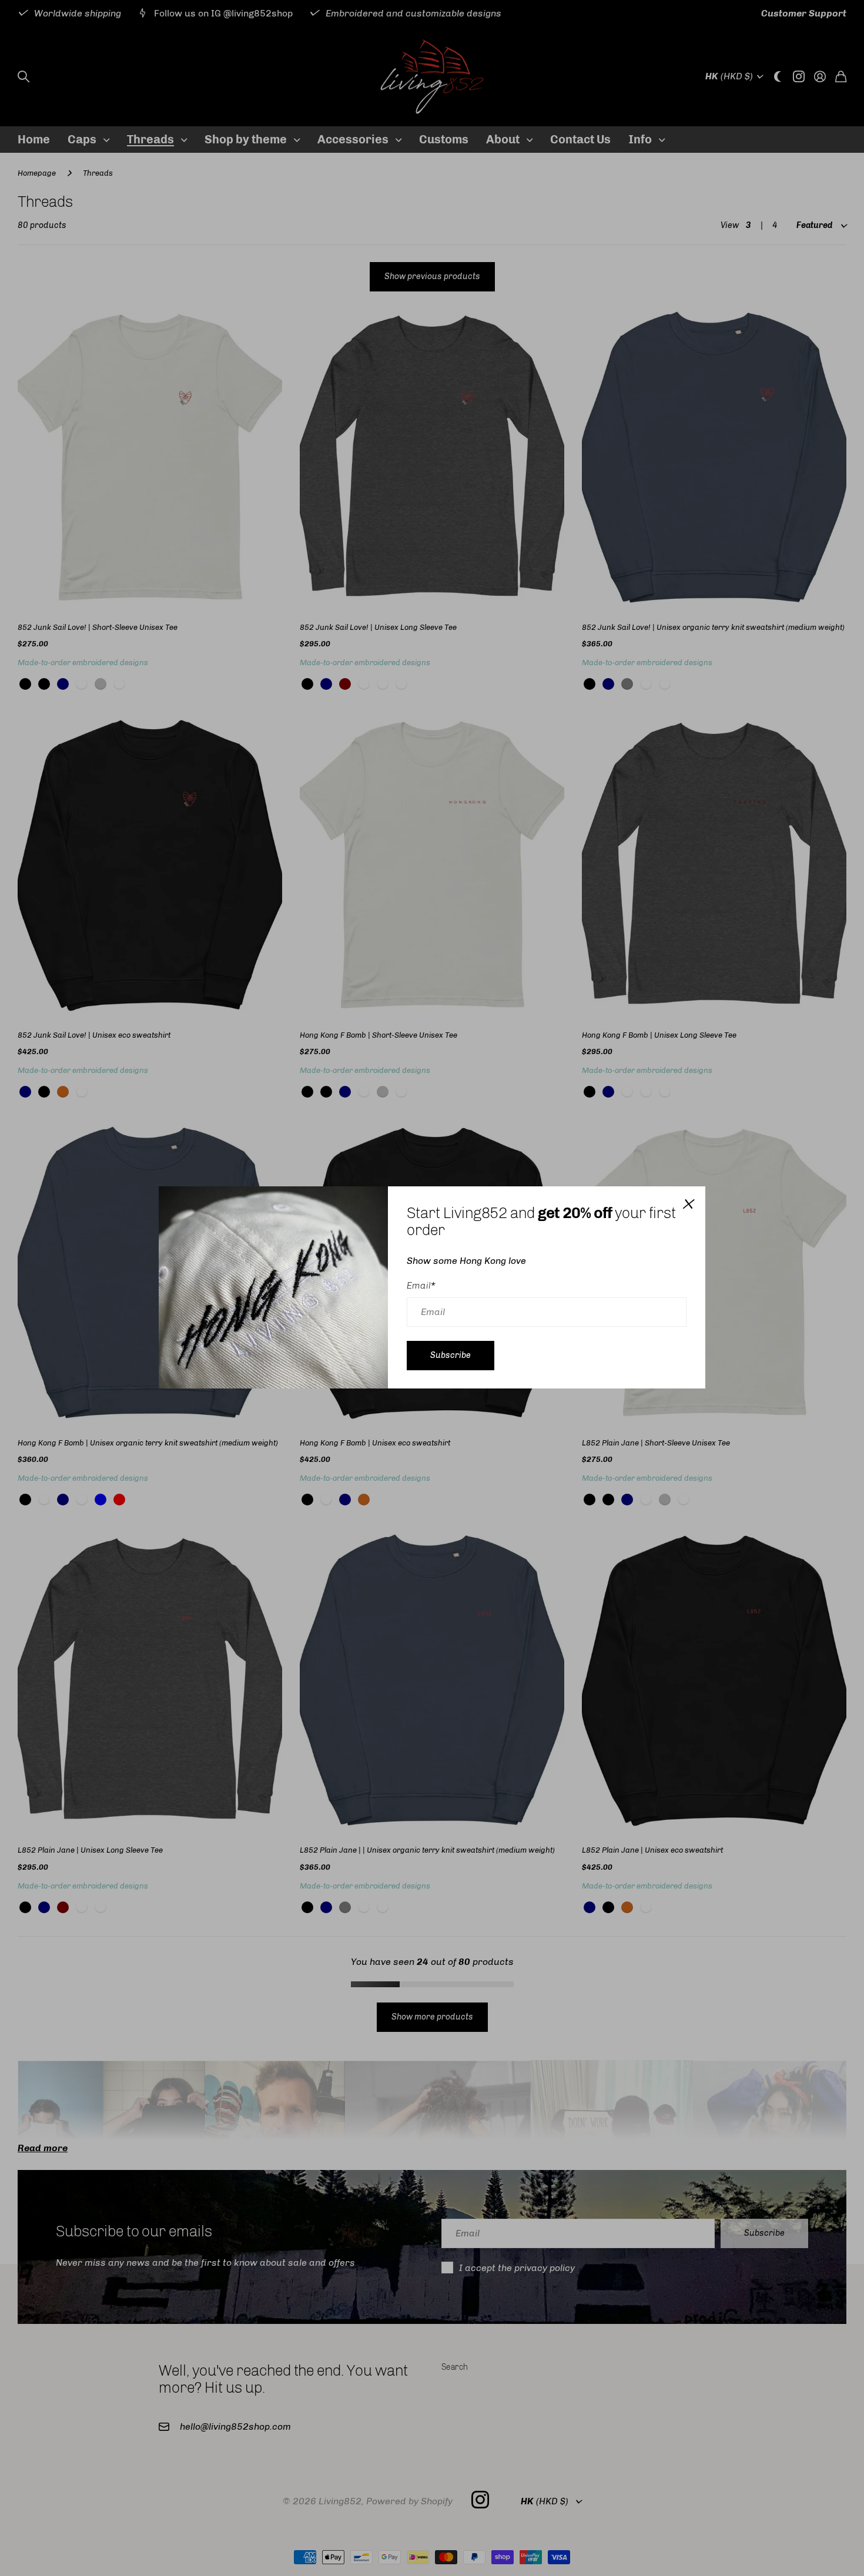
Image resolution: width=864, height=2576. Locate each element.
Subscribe (451, 1355)
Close (688, 1204)
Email (421, 1286)
